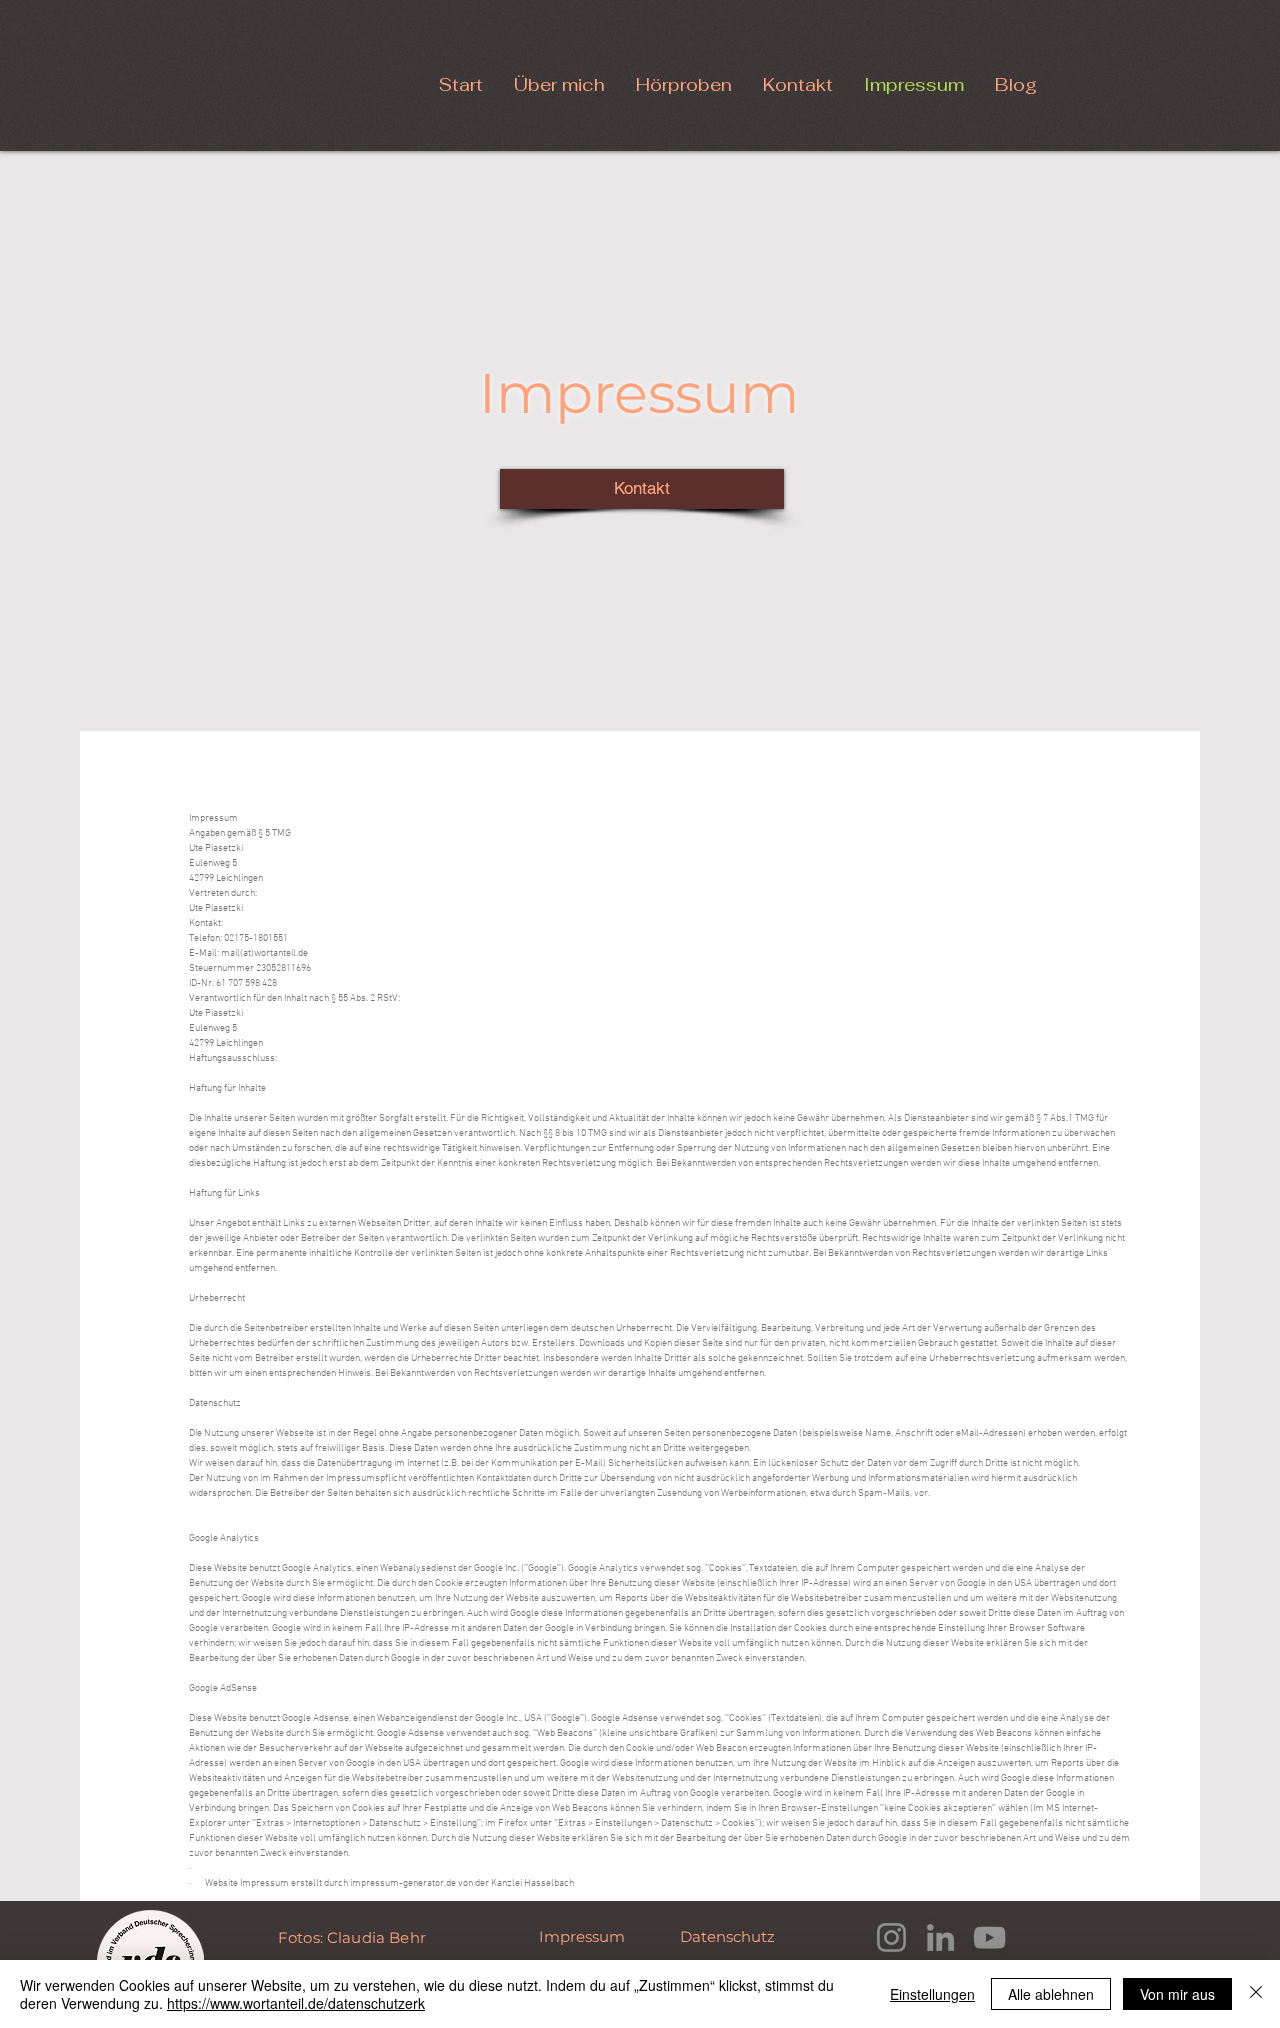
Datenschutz (729, 1936)
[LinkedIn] (940, 1937)
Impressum (584, 1936)
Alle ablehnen (1051, 1994)
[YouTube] (989, 1937)
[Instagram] (891, 1937)
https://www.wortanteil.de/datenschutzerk (296, 2003)
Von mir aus (1177, 1994)
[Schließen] (1256, 1994)
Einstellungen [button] (932, 1994)
